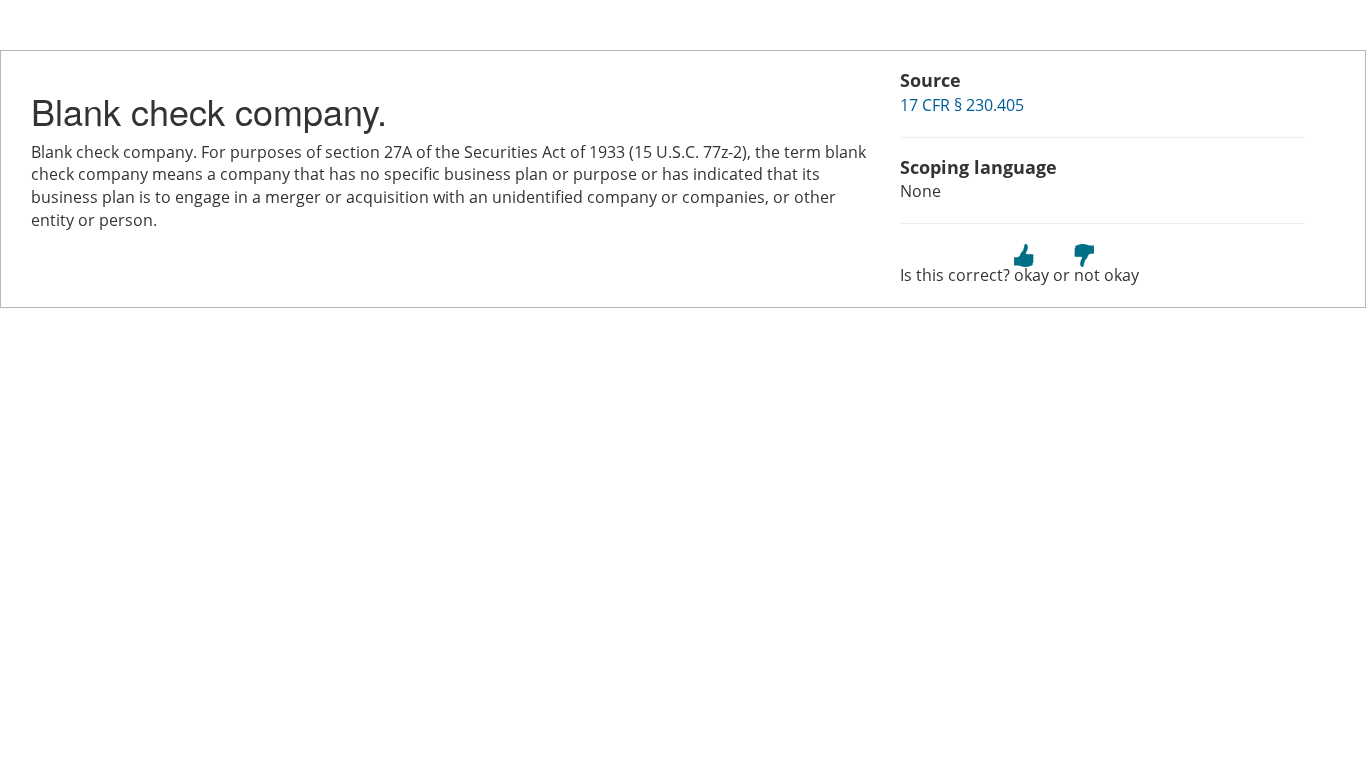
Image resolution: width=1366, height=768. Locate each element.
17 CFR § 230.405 (962, 105)
